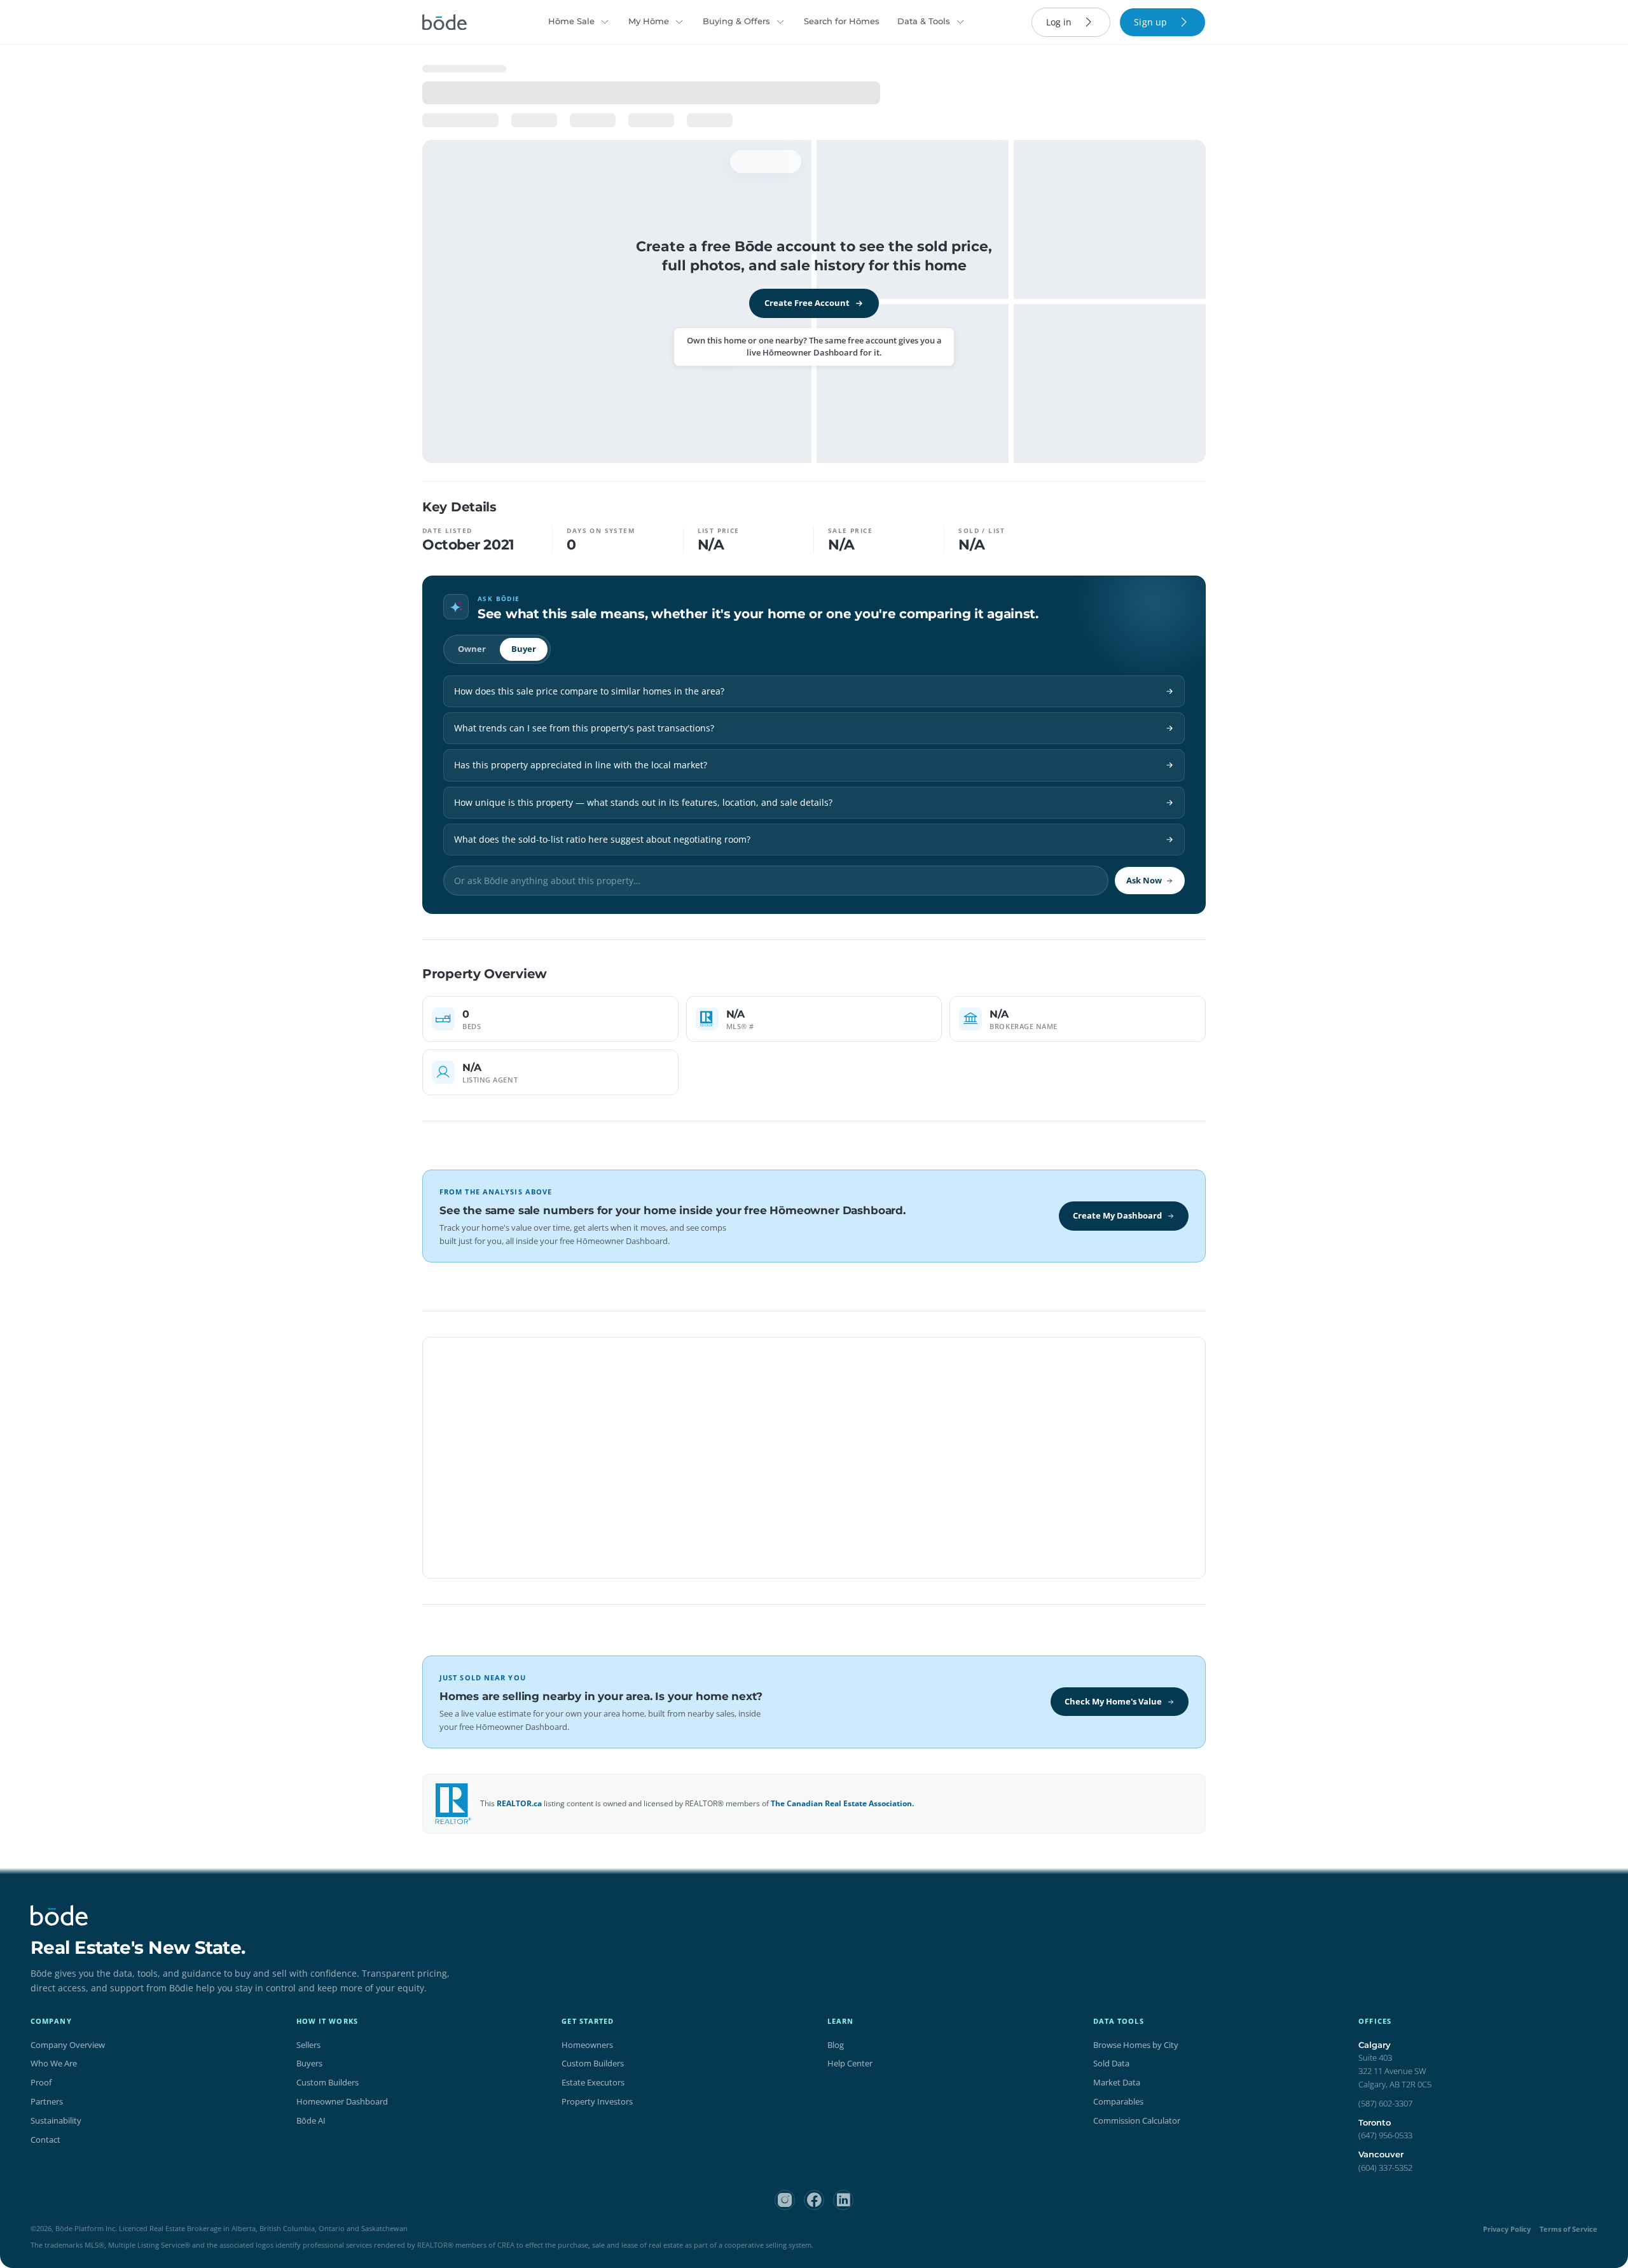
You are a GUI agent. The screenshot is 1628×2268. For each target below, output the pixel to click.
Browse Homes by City (1136, 2045)
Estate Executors (593, 2082)
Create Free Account (807, 303)
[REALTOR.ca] (453, 1804)
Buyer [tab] (524, 649)
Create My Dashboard (1117, 1215)
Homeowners (587, 2045)
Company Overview (68, 2045)
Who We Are (54, 2063)
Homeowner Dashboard (342, 2101)
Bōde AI (311, 2120)
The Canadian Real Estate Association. (842, 1803)
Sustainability (56, 2120)
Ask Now (1144, 880)
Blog (836, 2045)
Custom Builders (328, 2082)
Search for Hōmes (842, 21)
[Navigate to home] (445, 22)
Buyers (309, 2063)
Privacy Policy (1507, 2229)
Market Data (1117, 2082)
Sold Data (1111, 2063)
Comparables (1118, 2101)
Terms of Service (1569, 2229)
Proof (41, 2082)
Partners (47, 2101)
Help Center (850, 2063)
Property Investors (597, 2101)
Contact (45, 2140)
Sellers (308, 2045)
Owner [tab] (472, 649)
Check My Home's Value (1113, 1701)
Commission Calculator (1137, 2120)
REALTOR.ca (519, 1803)
